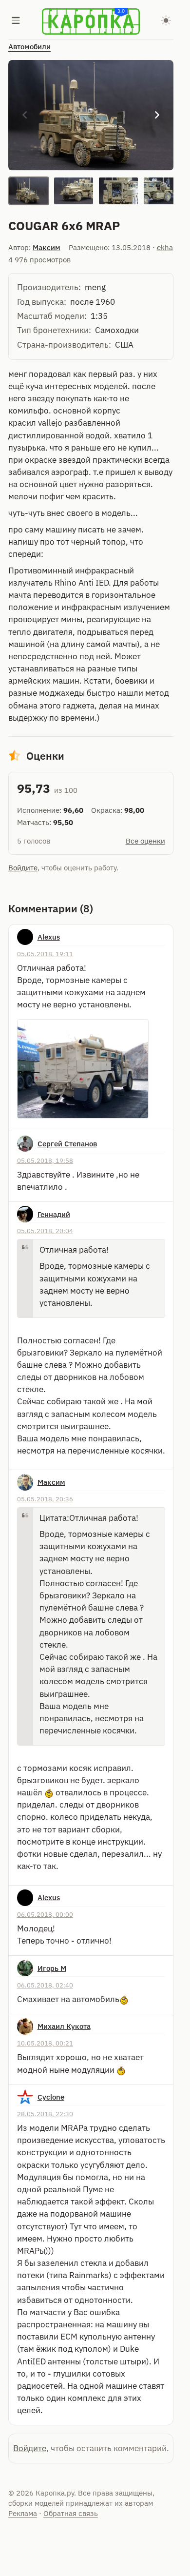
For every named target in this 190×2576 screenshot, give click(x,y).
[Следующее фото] (157, 115)
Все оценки (145, 841)
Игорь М (52, 1968)
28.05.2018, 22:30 (45, 2114)
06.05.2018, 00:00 (45, 1914)
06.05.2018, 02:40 (45, 1985)
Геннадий (54, 1214)
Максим (47, 247)
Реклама (23, 2513)
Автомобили (29, 47)
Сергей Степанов (67, 1144)
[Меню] (16, 21)
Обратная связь (71, 2513)
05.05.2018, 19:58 (45, 1160)
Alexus (49, 937)
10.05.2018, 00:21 (45, 2043)
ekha (165, 247)
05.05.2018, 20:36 (45, 1499)
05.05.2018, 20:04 (45, 1231)
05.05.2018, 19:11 (45, 954)
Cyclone (51, 2097)
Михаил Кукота (64, 2026)
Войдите (23, 868)
